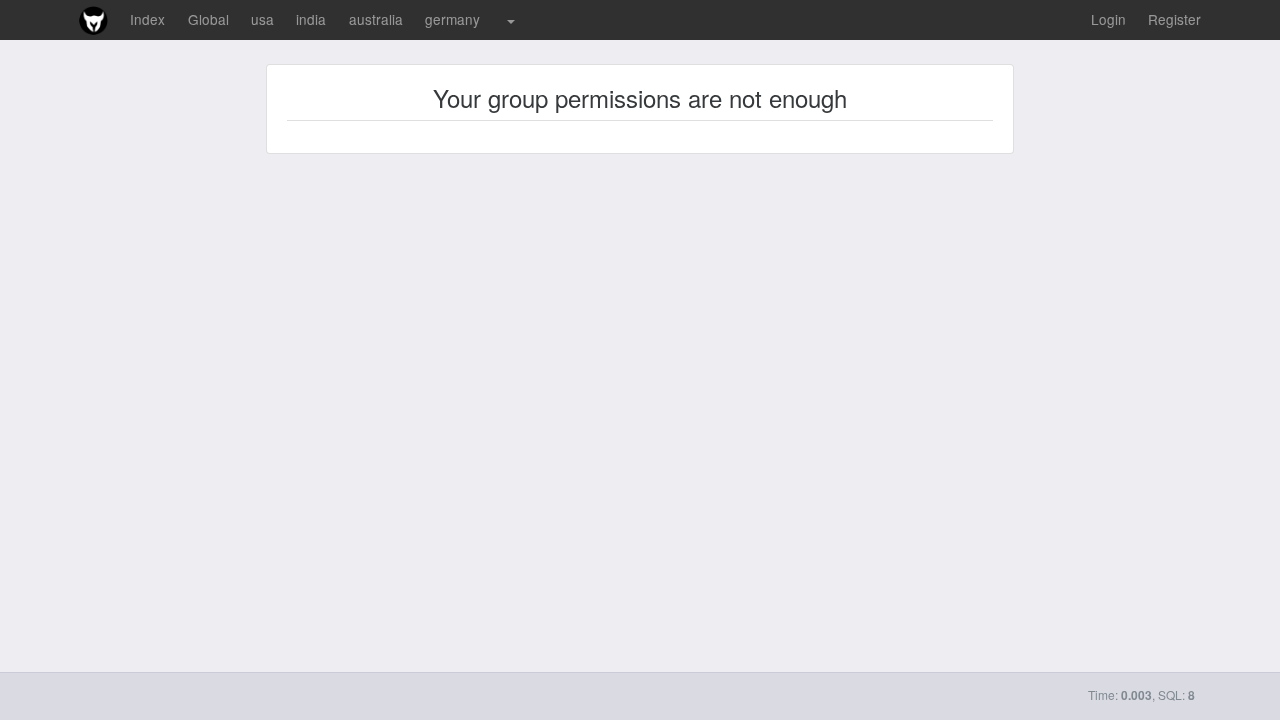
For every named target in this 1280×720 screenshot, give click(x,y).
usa (262, 19)
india (311, 19)
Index (147, 19)
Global (208, 19)
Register (1174, 19)
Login (1108, 19)
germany (452, 19)
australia (376, 19)
